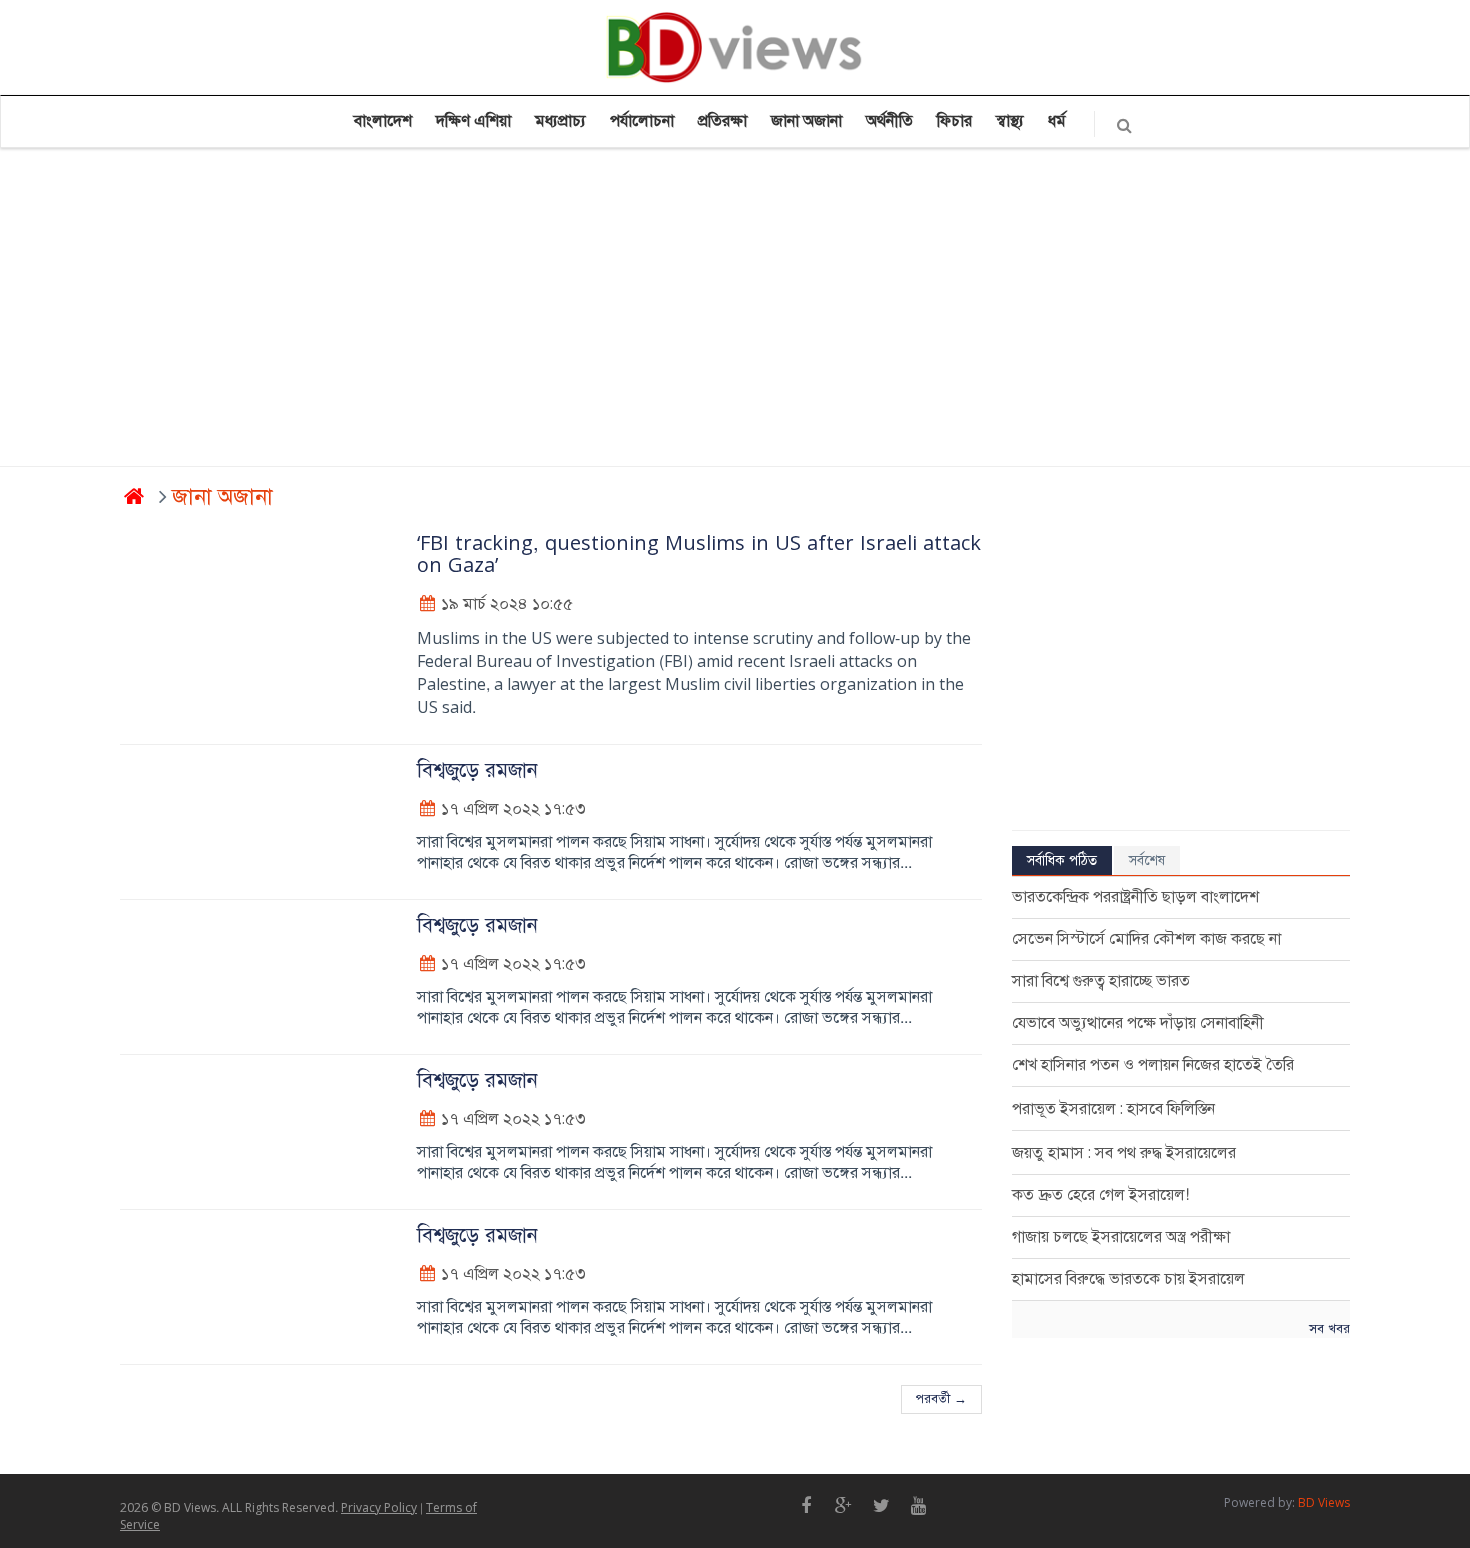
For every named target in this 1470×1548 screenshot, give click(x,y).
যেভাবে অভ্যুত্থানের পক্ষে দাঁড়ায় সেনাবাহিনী (1138, 1023)
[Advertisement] (720, 311)
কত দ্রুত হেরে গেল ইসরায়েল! (1100, 1195)
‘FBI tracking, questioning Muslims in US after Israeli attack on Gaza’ (699, 554)
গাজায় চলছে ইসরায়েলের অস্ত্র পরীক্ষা (1121, 1237)
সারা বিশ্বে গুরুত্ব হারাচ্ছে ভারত (1101, 981)
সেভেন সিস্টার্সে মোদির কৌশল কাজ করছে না (1146, 939)
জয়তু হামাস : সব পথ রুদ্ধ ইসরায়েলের (1124, 1153)
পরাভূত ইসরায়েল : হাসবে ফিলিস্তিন (1113, 1109)
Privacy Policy (379, 1508)
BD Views (1324, 1503)
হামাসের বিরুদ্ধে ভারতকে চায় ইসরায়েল (1128, 1279)
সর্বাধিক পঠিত (1062, 860)
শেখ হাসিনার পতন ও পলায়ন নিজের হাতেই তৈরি (1153, 1065)
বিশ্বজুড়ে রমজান (477, 770)
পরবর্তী (941, 1399)
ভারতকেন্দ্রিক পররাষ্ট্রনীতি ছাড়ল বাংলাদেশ (1135, 897)
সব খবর (1329, 1329)
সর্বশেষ (1147, 860)
